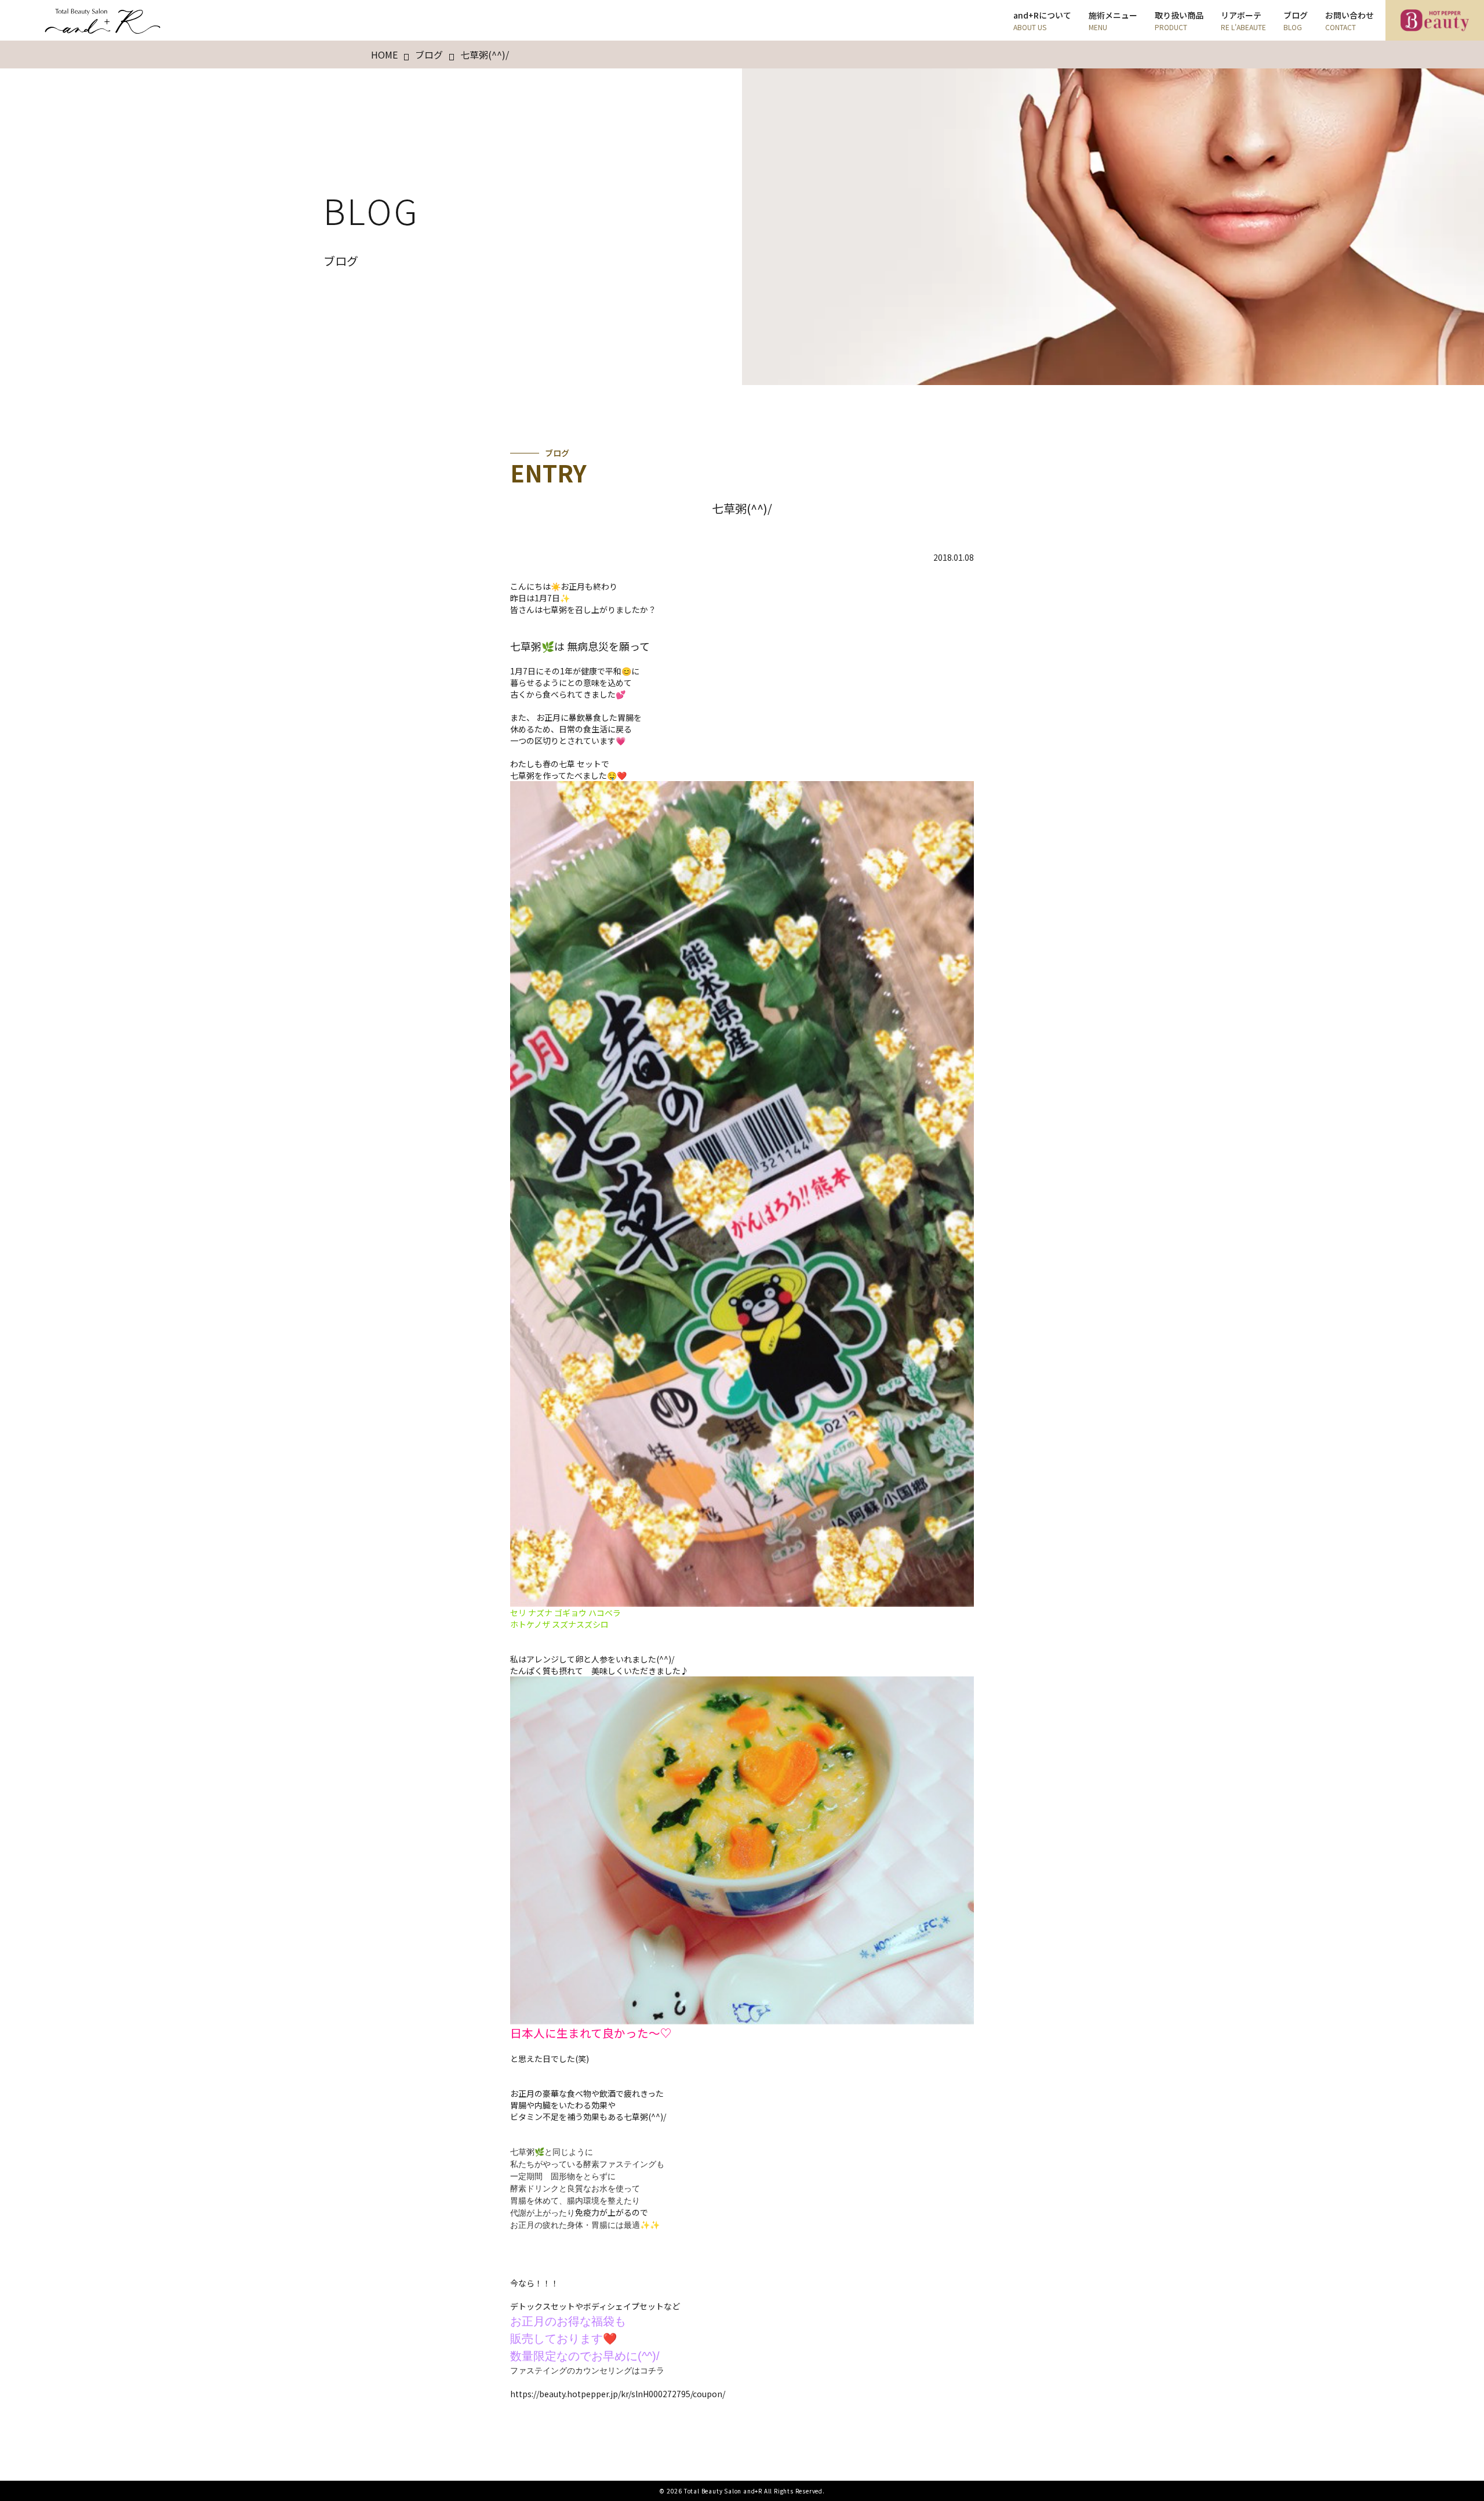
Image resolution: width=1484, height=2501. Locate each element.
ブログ (1296, 21)
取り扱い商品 (1179, 21)
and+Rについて (1042, 21)
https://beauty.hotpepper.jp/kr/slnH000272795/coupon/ (618, 2394)
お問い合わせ (1350, 21)
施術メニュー (1113, 21)
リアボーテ (1243, 21)
